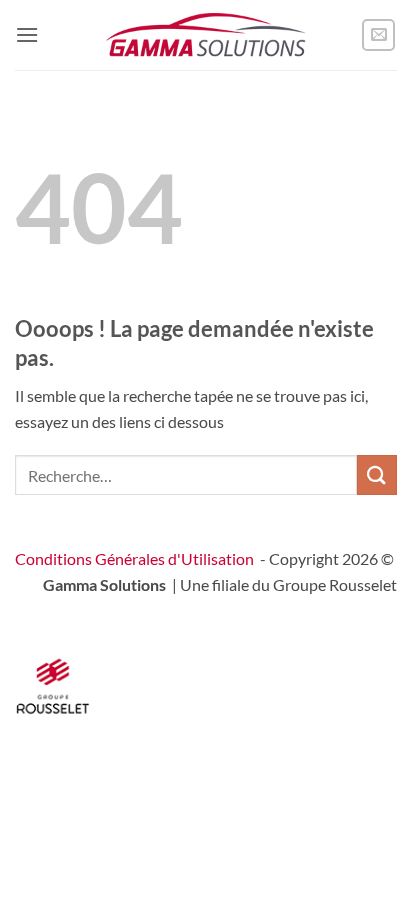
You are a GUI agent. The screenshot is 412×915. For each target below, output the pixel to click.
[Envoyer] (377, 474)
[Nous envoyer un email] (378, 35)
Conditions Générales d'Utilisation (134, 558)
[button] (27, 34)
